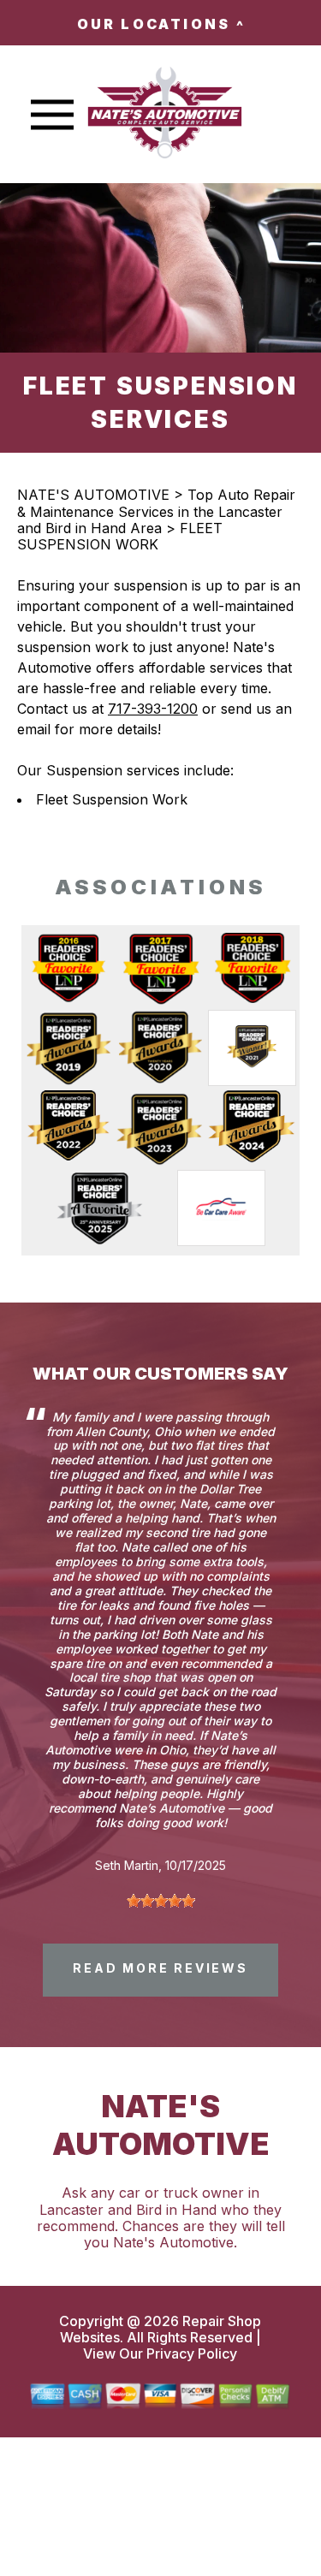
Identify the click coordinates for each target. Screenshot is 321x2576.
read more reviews (160, 1968)
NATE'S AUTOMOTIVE (93, 495)
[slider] (161, 1901)
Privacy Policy (192, 2353)
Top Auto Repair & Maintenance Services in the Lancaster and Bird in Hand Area (156, 511)
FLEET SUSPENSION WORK (120, 536)
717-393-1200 (153, 709)
